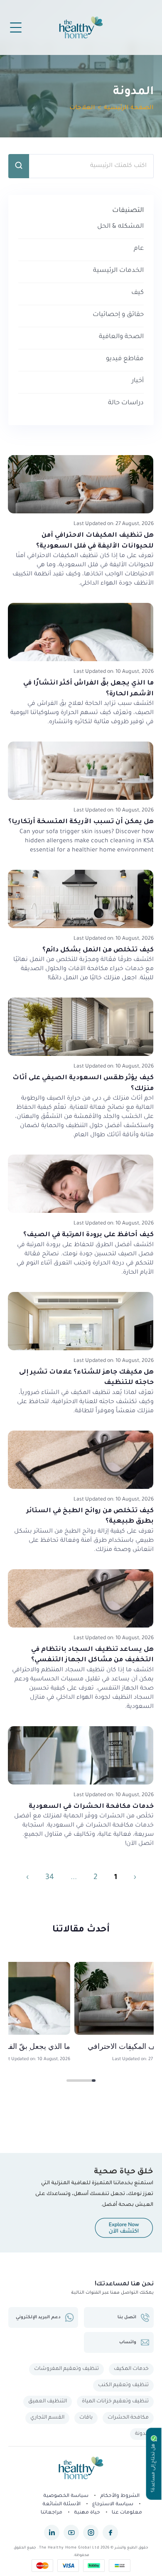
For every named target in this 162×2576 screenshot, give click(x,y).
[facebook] (110, 2532)
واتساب (128, 2342)
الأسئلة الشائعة (61, 2505)
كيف (137, 293)
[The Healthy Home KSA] (81, 2469)
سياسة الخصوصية (66, 2496)
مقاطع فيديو (125, 359)
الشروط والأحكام (120, 2496)
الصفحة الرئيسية (129, 108)
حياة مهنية (87, 2513)
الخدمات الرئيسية (118, 271)
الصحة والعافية (121, 337)
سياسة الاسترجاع (113, 2505)
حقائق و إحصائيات (118, 315)
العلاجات (82, 108)
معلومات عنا (127, 2513)
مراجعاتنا (52, 2513)
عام (139, 249)
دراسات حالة (126, 403)
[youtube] (71, 2532)
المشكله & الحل (120, 227)
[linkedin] (52, 2532)
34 (50, 1878)
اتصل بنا (127, 2317)
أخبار (138, 381)
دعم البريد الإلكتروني (38, 2317)
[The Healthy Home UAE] (81, 27)
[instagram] (91, 2532)
